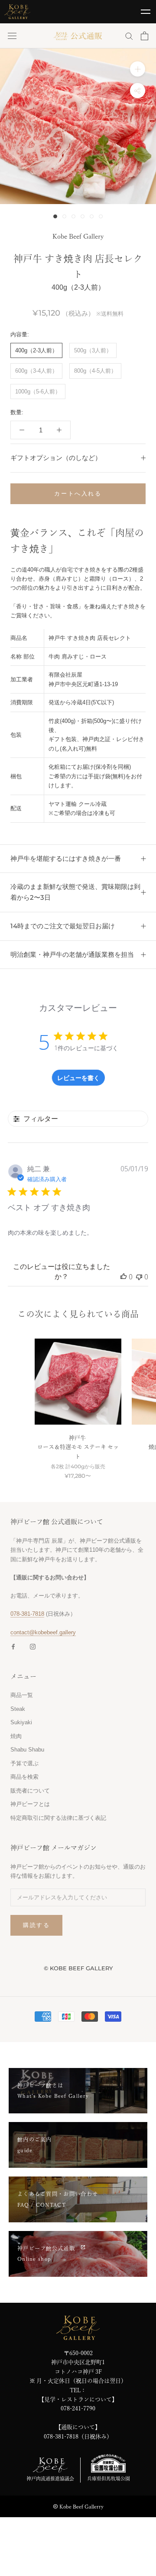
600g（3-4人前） (36, 371)
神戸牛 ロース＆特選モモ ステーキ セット (78, 1447)
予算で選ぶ (24, 1763)
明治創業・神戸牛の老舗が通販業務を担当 (72, 954)
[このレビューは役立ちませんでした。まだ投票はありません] (139, 1277)
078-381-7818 (27, 1614)
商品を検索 (24, 1777)
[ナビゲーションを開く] (12, 36)
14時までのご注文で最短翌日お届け (63, 926)
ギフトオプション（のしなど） (56, 458)
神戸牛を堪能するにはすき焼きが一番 (66, 858)
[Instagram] (33, 1646)
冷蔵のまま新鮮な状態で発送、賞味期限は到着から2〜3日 (75, 892)
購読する (36, 1925)
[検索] (129, 36)
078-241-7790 (78, 2408)
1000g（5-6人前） (38, 392)
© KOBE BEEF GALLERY (78, 1968)
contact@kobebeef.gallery (43, 1632)
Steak (18, 1709)
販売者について (30, 1791)
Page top (145, 2560)
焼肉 (16, 1736)
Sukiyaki (21, 1722)
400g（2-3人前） (36, 350)
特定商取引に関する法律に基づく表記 (58, 1818)
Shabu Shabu (27, 1750)
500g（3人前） (93, 350)
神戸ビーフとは (30, 1804)
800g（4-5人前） (95, 371)
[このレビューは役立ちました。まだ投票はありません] (123, 1277)
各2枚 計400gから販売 (78, 1467)
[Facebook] (13, 1646)
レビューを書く (78, 1078)
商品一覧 (22, 1695)
